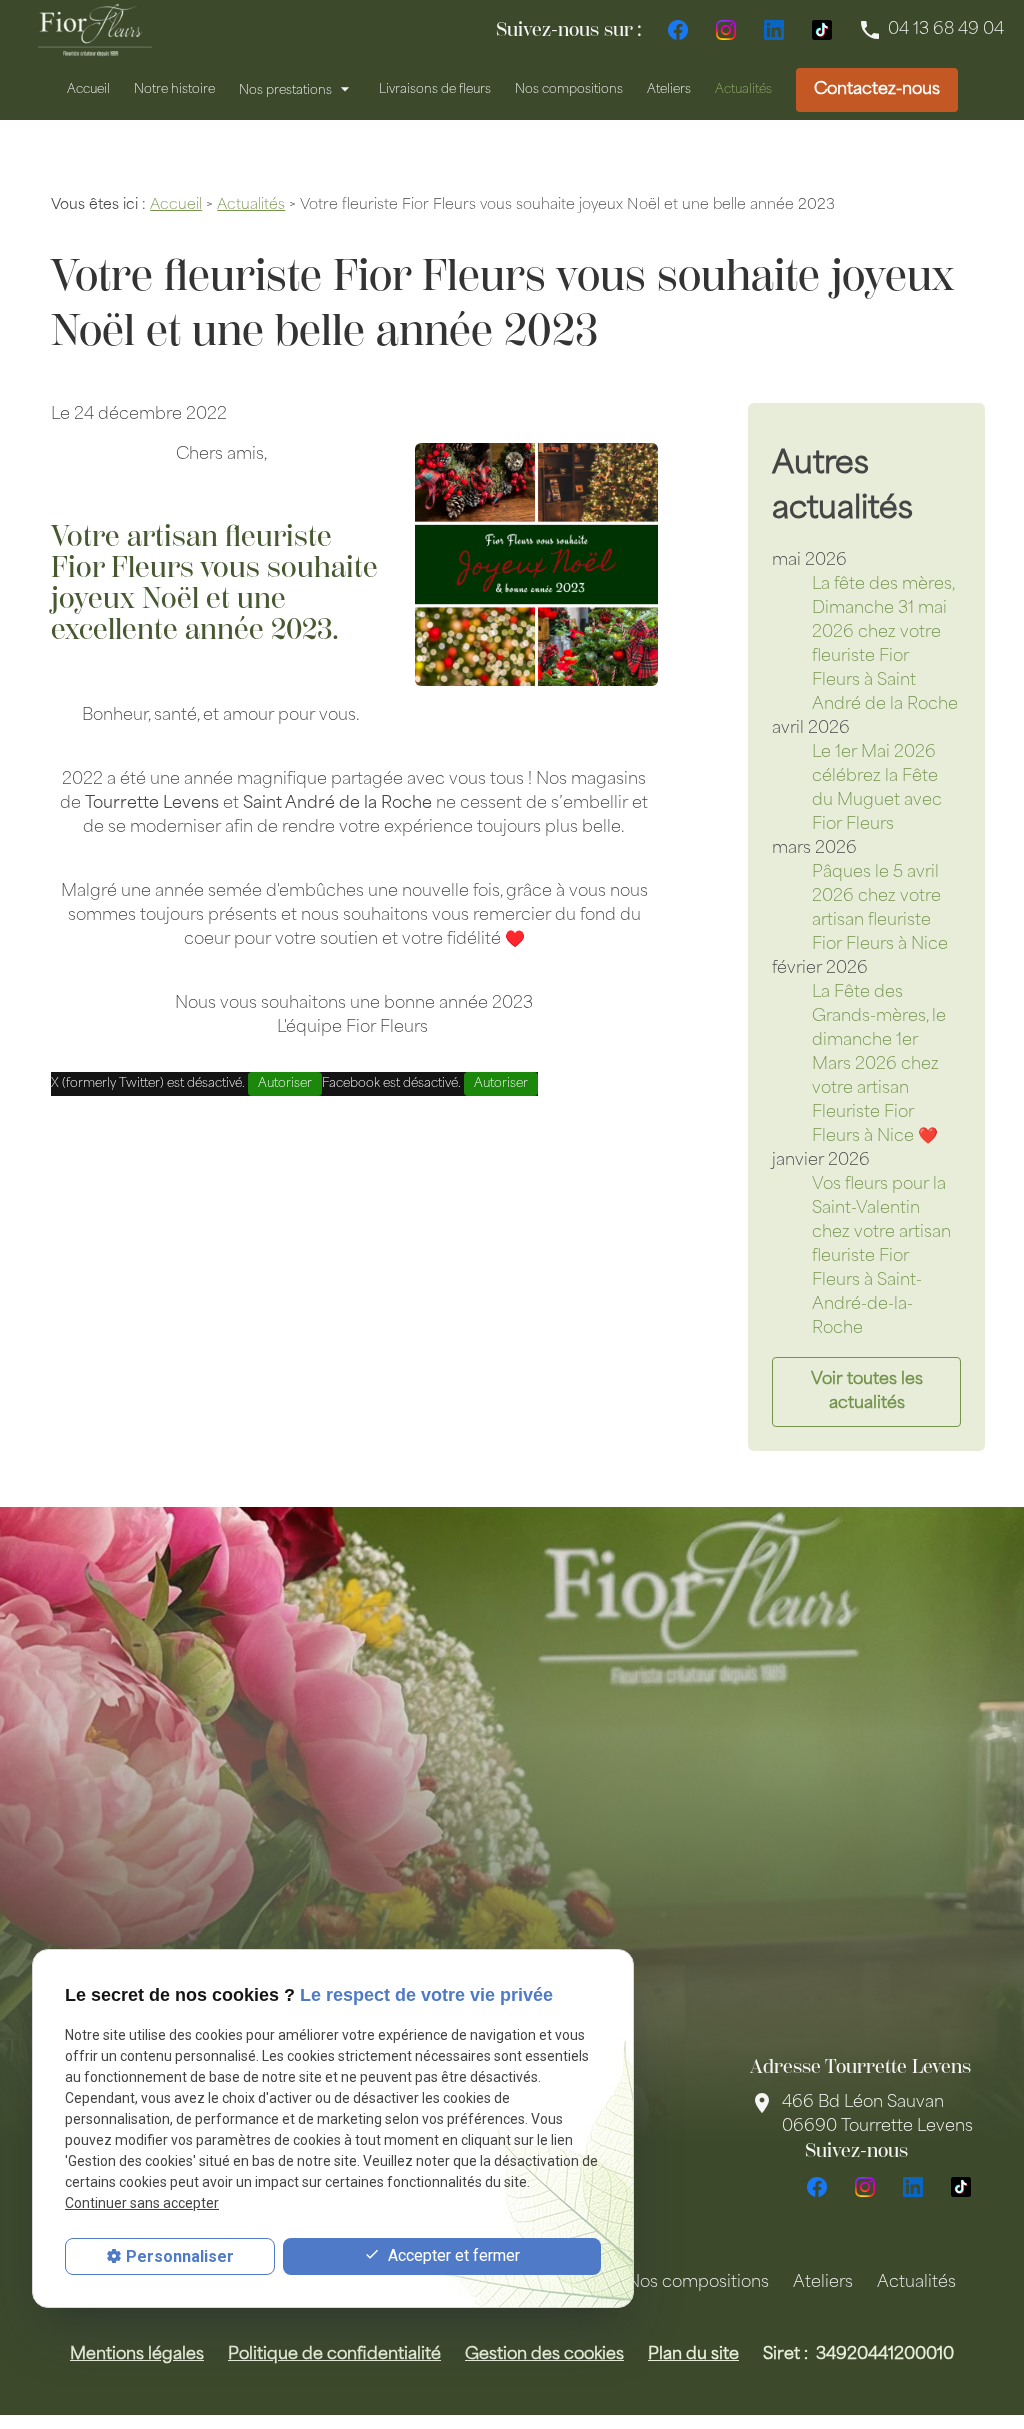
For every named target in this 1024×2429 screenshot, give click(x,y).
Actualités (743, 90)
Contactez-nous (877, 90)
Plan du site (693, 2355)
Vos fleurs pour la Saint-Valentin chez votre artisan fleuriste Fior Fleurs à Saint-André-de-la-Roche (881, 1257)
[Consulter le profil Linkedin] (774, 30)
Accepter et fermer (452, 2255)
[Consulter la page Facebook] (678, 30)
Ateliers (669, 90)
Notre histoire (174, 90)
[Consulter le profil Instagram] (726, 30)
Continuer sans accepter (142, 2203)
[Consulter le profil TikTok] (822, 30)
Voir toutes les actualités (867, 1392)
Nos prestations (285, 90)
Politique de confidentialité (334, 2355)
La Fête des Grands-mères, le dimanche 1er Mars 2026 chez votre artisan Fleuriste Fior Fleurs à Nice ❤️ (879, 1065)
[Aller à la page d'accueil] (95, 30)
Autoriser (285, 1084)
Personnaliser (180, 2256)
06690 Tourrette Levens (877, 2115)
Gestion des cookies (544, 2355)
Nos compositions (569, 90)
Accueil (88, 90)
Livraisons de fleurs (435, 90)
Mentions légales (137, 2355)
